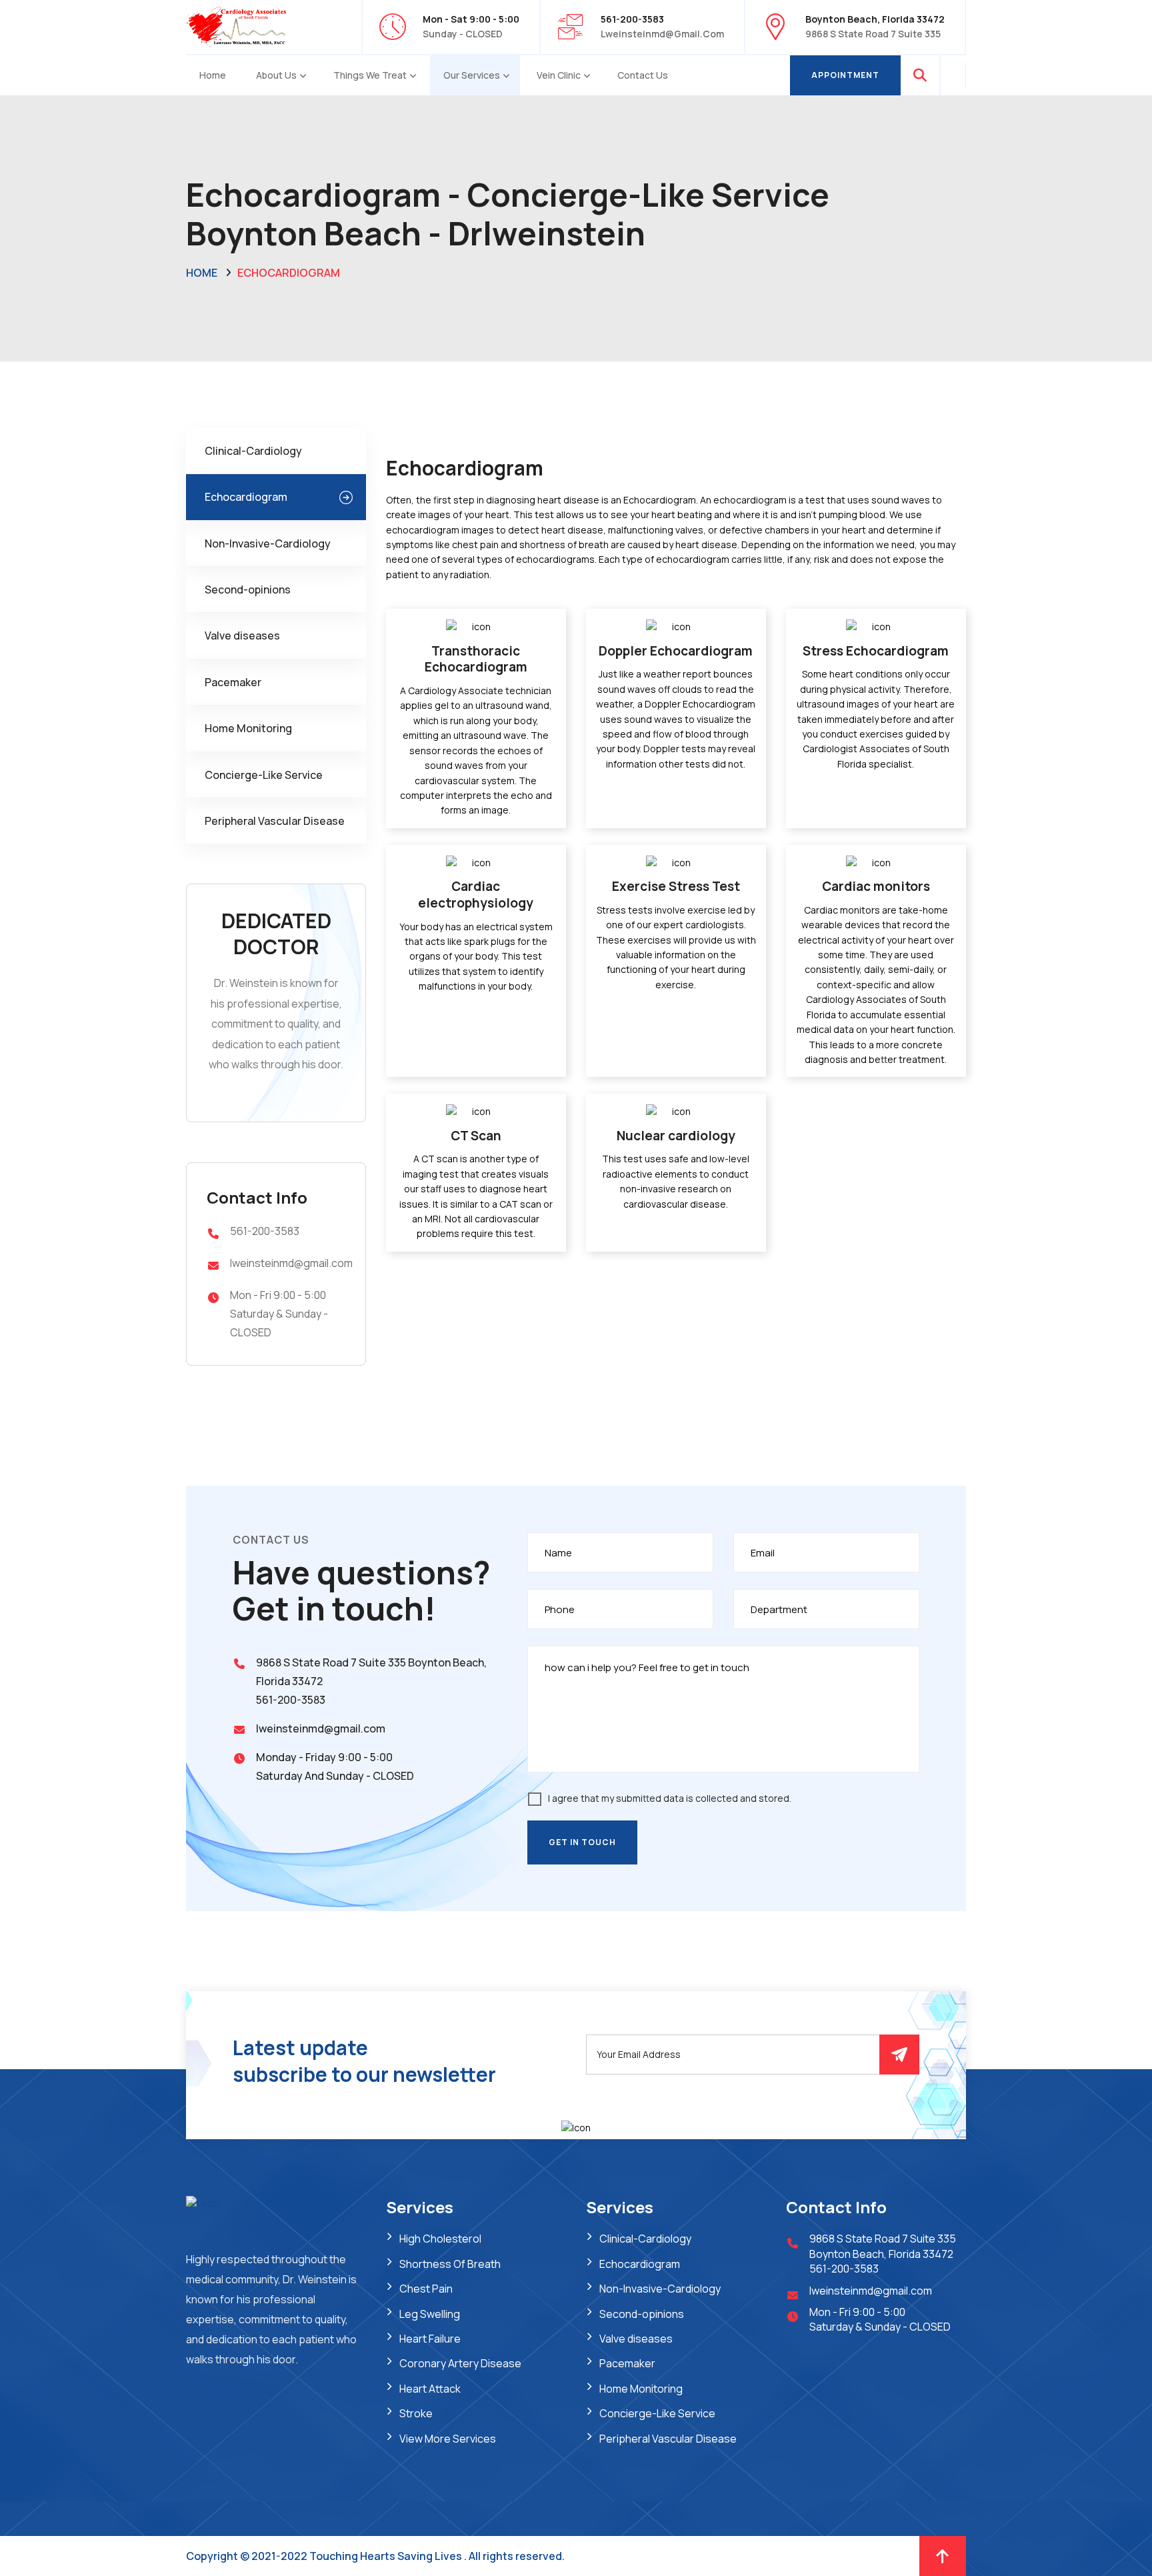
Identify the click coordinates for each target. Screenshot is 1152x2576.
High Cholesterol (440, 2239)
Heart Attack (430, 2389)
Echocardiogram (246, 497)
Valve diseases (242, 635)
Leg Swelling (430, 2314)
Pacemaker (233, 682)
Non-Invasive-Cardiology (268, 543)
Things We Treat (370, 75)
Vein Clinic (559, 75)
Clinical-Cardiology (253, 451)
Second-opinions (248, 589)
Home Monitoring (248, 728)
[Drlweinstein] (236, 26)
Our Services (472, 75)
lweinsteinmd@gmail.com (662, 34)
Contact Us (643, 75)
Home (213, 75)
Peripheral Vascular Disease (275, 821)
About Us (276, 75)
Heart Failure (430, 2339)
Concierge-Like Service (264, 775)
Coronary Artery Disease (460, 2363)
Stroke (416, 2413)
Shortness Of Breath (450, 2264)
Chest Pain (426, 2289)
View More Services (448, 2439)
